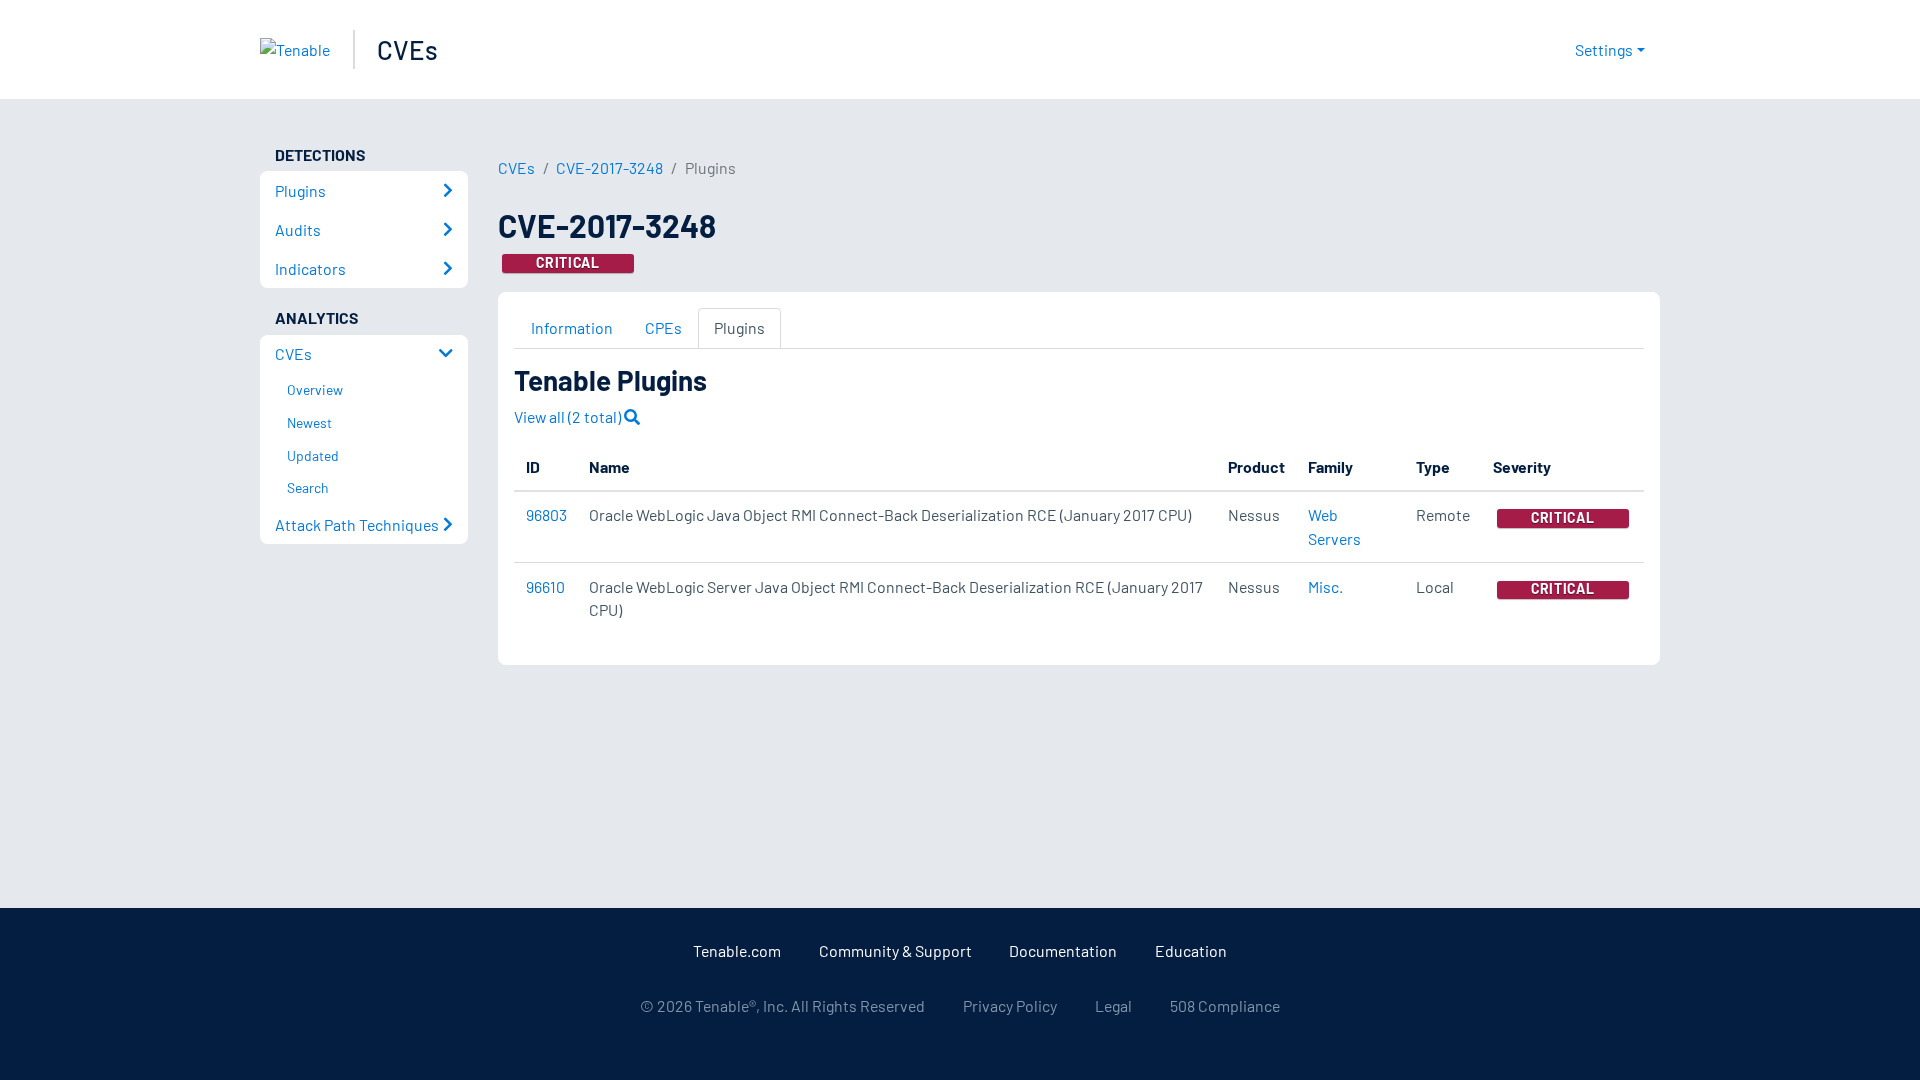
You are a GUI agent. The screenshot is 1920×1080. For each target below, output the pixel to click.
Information (572, 327)
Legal (1113, 1005)
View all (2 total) (569, 416)
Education (1191, 950)
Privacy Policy (1010, 1005)
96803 (546, 514)
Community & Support (895, 950)
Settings (1604, 49)
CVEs (407, 49)
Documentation (1063, 950)
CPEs (663, 327)
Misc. (1325, 586)
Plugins (739, 327)
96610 (545, 586)
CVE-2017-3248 (609, 167)
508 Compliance (1225, 1005)
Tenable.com (737, 950)
